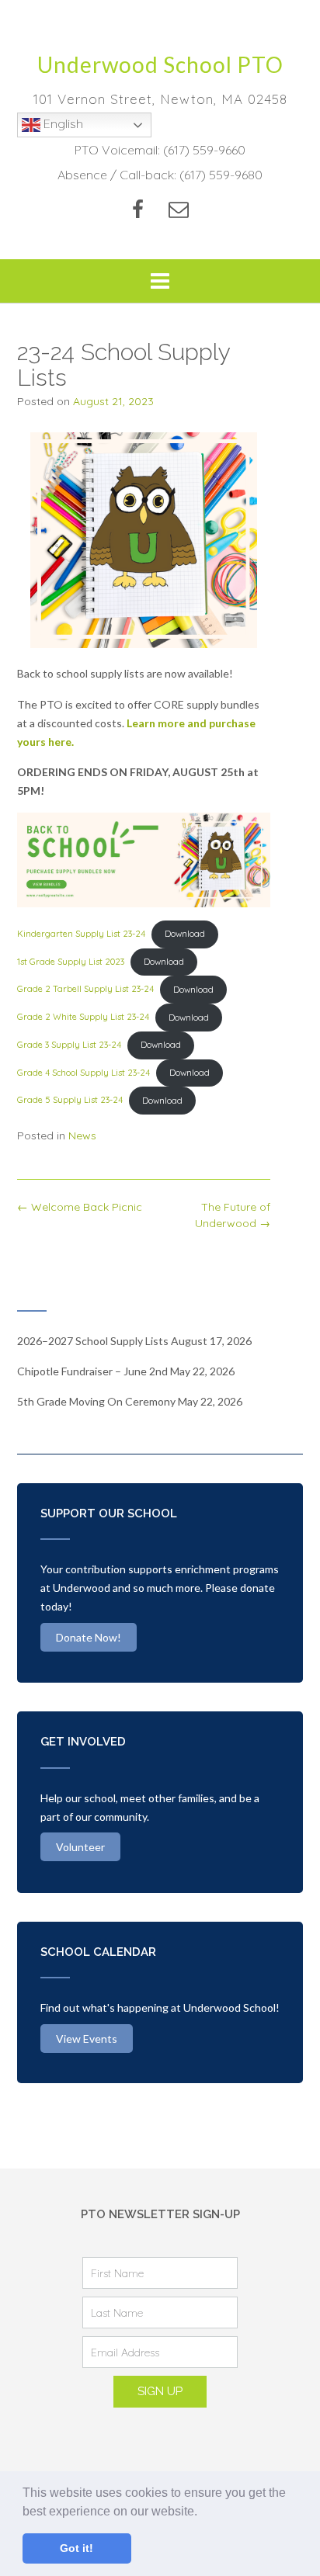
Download (185, 934)
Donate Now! (89, 1637)
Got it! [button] (77, 2548)
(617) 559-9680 (221, 175)
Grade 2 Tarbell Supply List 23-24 (85, 990)
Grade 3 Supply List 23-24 (69, 1045)
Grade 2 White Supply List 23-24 (83, 1018)
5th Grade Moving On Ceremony (96, 1401)
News (82, 1135)
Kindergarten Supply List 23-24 (81, 934)
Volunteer (80, 1847)
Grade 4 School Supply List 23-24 (83, 1073)
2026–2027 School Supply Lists (93, 1341)
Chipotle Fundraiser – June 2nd (92, 1371)
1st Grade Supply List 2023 (71, 962)
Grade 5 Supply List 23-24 (70, 1101)
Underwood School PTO (160, 64)
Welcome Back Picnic (80, 1207)
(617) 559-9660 (204, 150)
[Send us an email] (179, 209)
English (62, 123)
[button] (203, 2512)
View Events (87, 2039)
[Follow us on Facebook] (138, 209)
